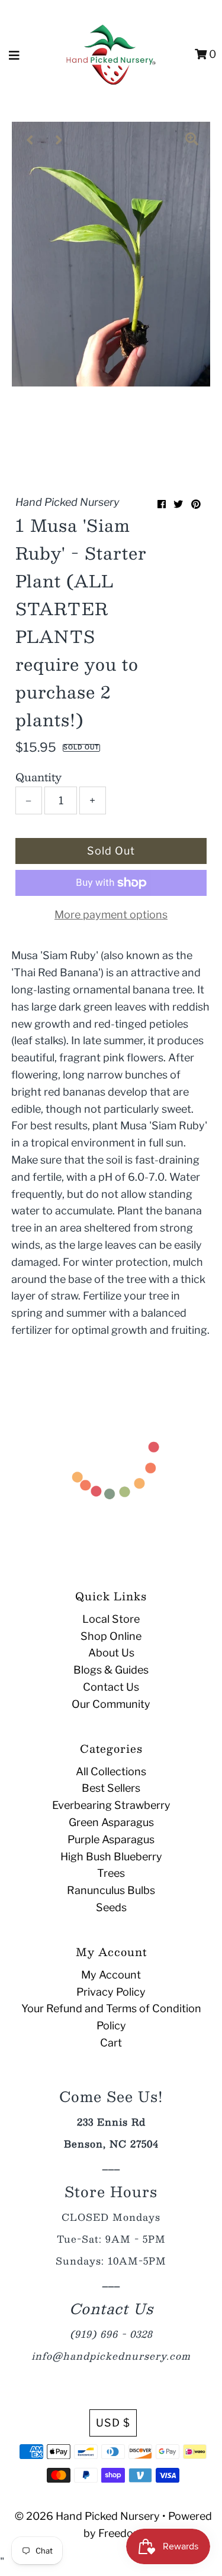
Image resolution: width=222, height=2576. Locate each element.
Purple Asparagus (111, 1839)
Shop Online (111, 1636)
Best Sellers (111, 1788)
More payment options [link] (111, 915)
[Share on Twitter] (178, 504)
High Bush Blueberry (111, 1857)
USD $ (113, 2423)
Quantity (38, 777)
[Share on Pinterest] (196, 504)
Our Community (111, 1704)
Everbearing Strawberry (111, 1805)
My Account (111, 1975)
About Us (111, 1653)
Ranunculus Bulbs (111, 1890)
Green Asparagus (111, 1822)
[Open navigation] (15, 54)
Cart (111, 2043)
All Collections (111, 1771)
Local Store (111, 1619)
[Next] (59, 140)
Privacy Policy (111, 1992)
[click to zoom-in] (192, 140)
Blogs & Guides (111, 1670)
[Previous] (30, 140)
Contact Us (111, 1687)
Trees (111, 1873)
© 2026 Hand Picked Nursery (87, 2516)
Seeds (111, 1907)
